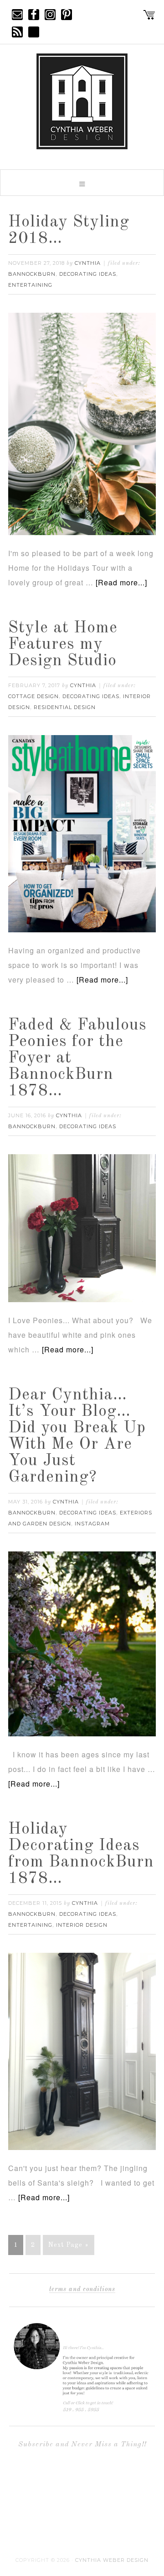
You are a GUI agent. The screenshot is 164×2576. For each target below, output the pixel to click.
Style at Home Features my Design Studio (63, 645)
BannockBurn (32, 274)
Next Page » (69, 2245)
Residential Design (65, 707)
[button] (82, 183)
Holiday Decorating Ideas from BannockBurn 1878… (81, 1854)
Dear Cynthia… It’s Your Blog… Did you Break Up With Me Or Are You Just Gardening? (77, 1436)
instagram (92, 1524)
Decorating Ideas (88, 274)
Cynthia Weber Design (112, 2560)
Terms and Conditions (82, 2289)
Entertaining (30, 285)
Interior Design (82, 1925)
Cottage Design (33, 696)
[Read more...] (121, 582)
